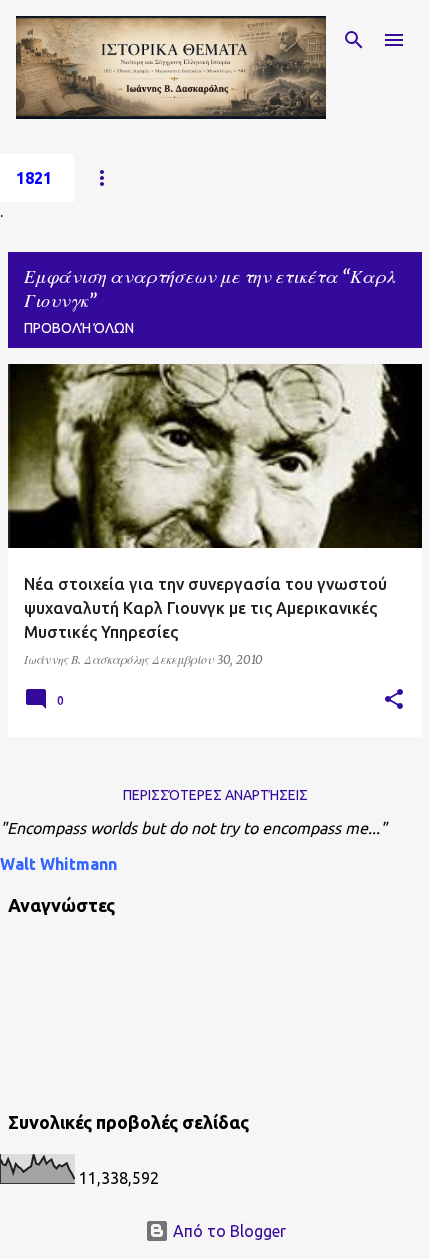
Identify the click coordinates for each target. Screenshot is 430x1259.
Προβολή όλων (79, 328)
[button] (394, 700)
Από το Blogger (227, 1231)
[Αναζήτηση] (354, 40)
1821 (34, 178)
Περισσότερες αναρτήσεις (215, 795)
